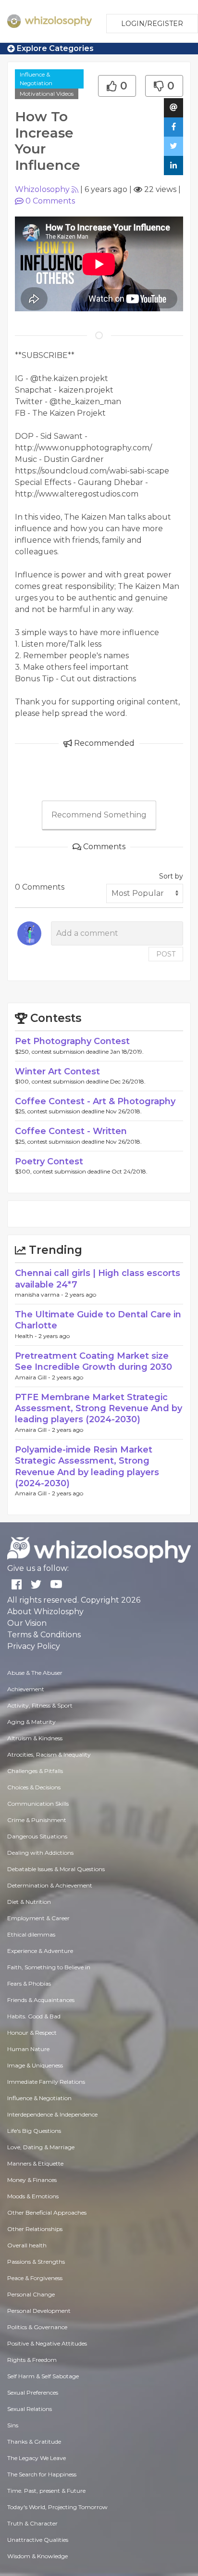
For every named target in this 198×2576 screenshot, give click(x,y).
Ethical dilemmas (31, 1934)
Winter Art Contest (57, 1071)
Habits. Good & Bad (34, 2016)
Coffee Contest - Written (71, 1131)
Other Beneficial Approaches (47, 2213)
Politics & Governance (37, 2327)
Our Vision (27, 1623)
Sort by (171, 876)
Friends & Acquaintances (41, 2000)
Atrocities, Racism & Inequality (49, 1754)
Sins (13, 2425)
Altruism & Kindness (35, 1738)
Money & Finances (32, 2180)
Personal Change (31, 2294)
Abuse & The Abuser (35, 1673)
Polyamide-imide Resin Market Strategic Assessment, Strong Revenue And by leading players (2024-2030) (87, 1467)
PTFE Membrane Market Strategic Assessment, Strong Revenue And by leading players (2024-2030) (99, 1409)
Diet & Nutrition (29, 1902)
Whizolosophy (42, 189)
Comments (50, 201)
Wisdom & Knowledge (37, 2556)
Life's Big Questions (34, 2131)
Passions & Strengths (36, 2262)
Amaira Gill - (33, 1377)
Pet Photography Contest (72, 1041)
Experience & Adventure (40, 1951)
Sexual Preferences (33, 2392)
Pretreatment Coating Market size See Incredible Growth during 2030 (93, 1361)
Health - (27, 1336)
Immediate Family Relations (46, 2082)
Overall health (27, 2245)
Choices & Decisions (34, 1787)
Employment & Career (38, 1918)
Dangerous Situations (37, 1836)
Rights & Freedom (32, 2360)
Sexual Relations (30, 2409)
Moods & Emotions (33, 2196)
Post (166, 954)
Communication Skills (38, 1804)
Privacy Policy (34, 1646)
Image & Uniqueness (35, 2065)
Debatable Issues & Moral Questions (56, 1869)
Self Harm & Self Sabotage (43, 2376)
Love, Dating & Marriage (41, 2147)
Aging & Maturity (31, 1722)
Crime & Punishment (37, 1820)
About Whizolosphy (45, 1612)
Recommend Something (99, 815)
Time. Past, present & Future (46, 2491)
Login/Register (152, 24)
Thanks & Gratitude (34, 2442)
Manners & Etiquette (35, 2163)
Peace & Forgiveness (35, 2278)
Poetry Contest (49, 1161)
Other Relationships (35, 2229)
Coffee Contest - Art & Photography (95, 1101)
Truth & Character (32, 2523)
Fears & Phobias (29, 1983)
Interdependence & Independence (52, 2114)
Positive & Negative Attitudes (47, 2343)
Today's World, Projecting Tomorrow (57, 2507)
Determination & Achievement (50, 1885)
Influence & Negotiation (36, 79)
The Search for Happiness (42, 2474)
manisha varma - (40, 1294)
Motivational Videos (47, 94)
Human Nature (28, 2049)
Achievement (26, 1689)
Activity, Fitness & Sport (40, 1705)
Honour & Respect (32, 2033)
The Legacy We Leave (37, 2458)
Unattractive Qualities (38, 2540)
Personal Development (39, 2311)
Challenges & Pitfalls (35, 1771)
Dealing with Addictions (40, 1853)
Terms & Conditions (44, 1635)
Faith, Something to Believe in (49, 1967)
